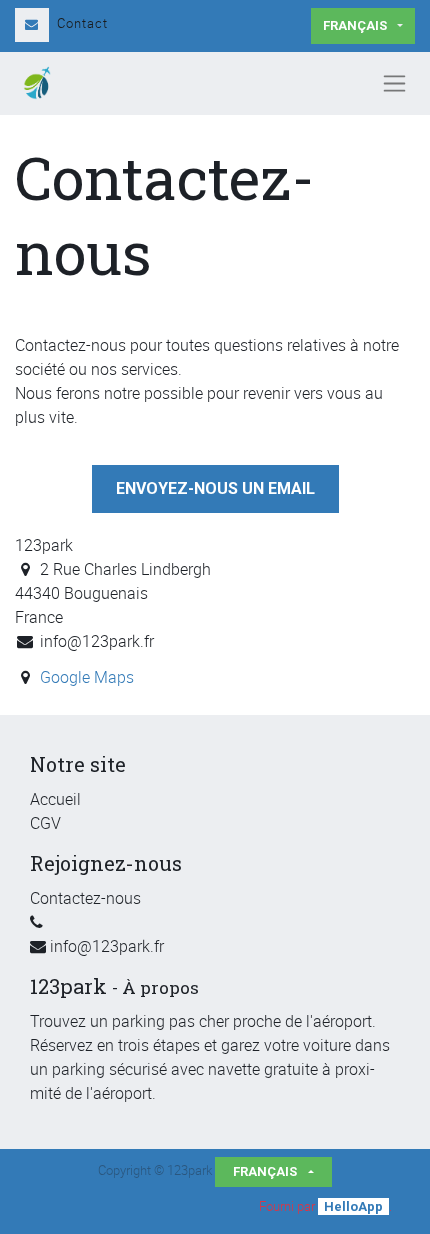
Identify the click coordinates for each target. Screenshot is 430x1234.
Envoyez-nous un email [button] (215, 488)
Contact (82, 23)
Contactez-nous (85, 898)
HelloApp (353, 1206)
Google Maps (87, 677)
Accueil (55, 799)
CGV (45, 823)
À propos (160, 987)
